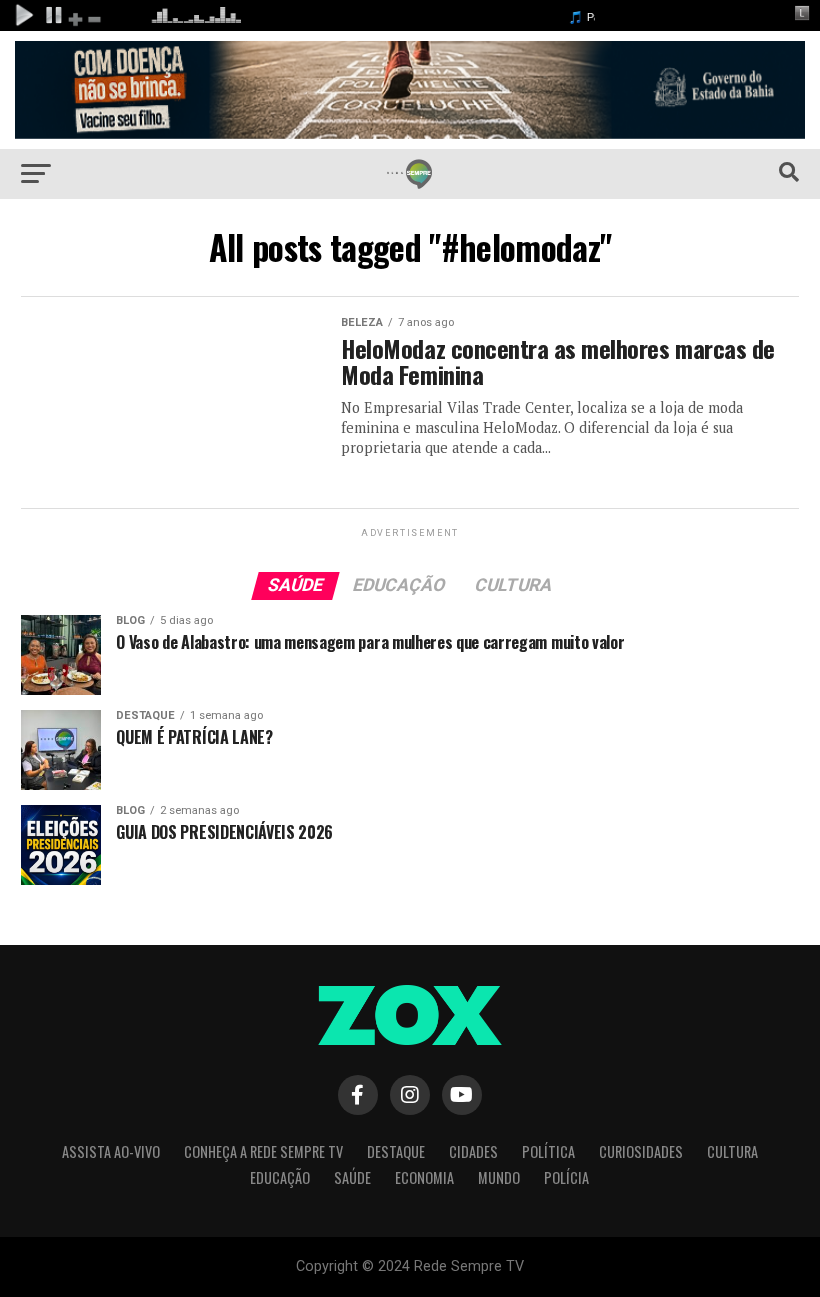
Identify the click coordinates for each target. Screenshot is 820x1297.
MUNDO (499, 1177)
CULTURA (732, 1151)
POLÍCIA (566, 1177)
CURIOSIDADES (641, 1151)
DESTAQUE (396, 1151)
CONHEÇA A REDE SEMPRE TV (263, 1151)
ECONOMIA (424, 1177)
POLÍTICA (548, 1151)
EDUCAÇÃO (280, 1177)
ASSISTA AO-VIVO (111, 1151)
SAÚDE (352, 1177)
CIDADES (473, 1151)
